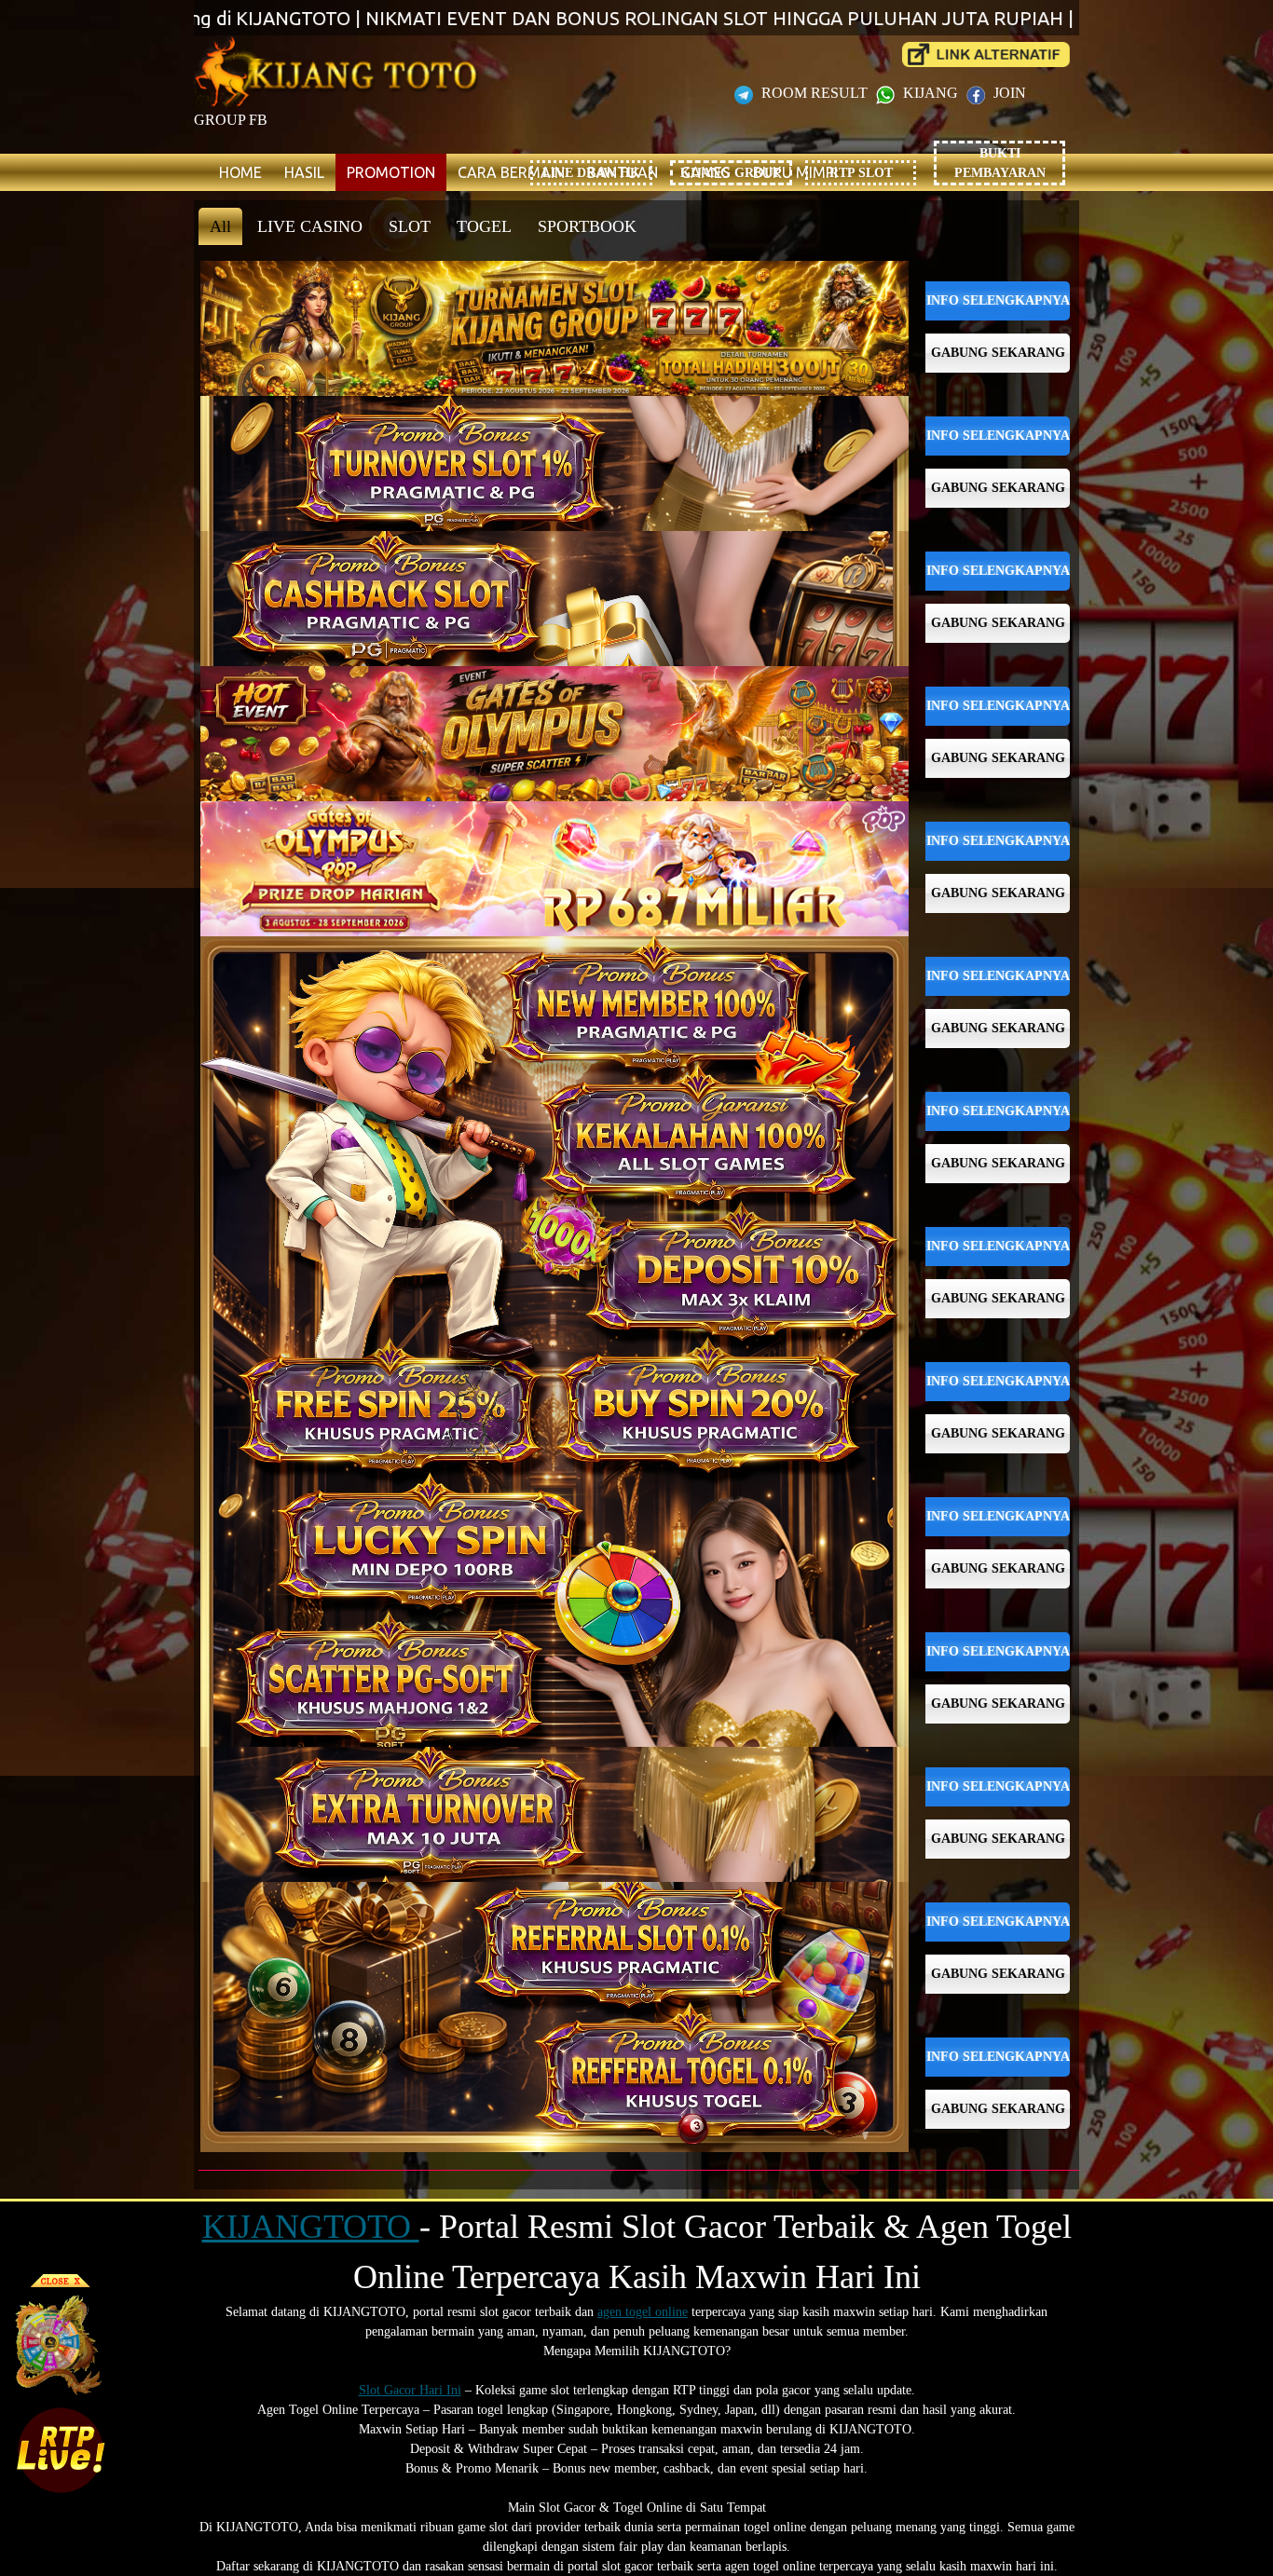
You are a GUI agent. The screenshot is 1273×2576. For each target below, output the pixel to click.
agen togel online (643, 2312)
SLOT (410, 226)
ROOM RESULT (814, 93)
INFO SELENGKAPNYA (998, 300)
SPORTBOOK (587, 226)
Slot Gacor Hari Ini (410, 2390)
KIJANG (931, 93)
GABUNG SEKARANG (998, 353)
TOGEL (484, 226)
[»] (986, 55)
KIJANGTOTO (311, 2227)
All (220, 226)
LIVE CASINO (310, 226)
